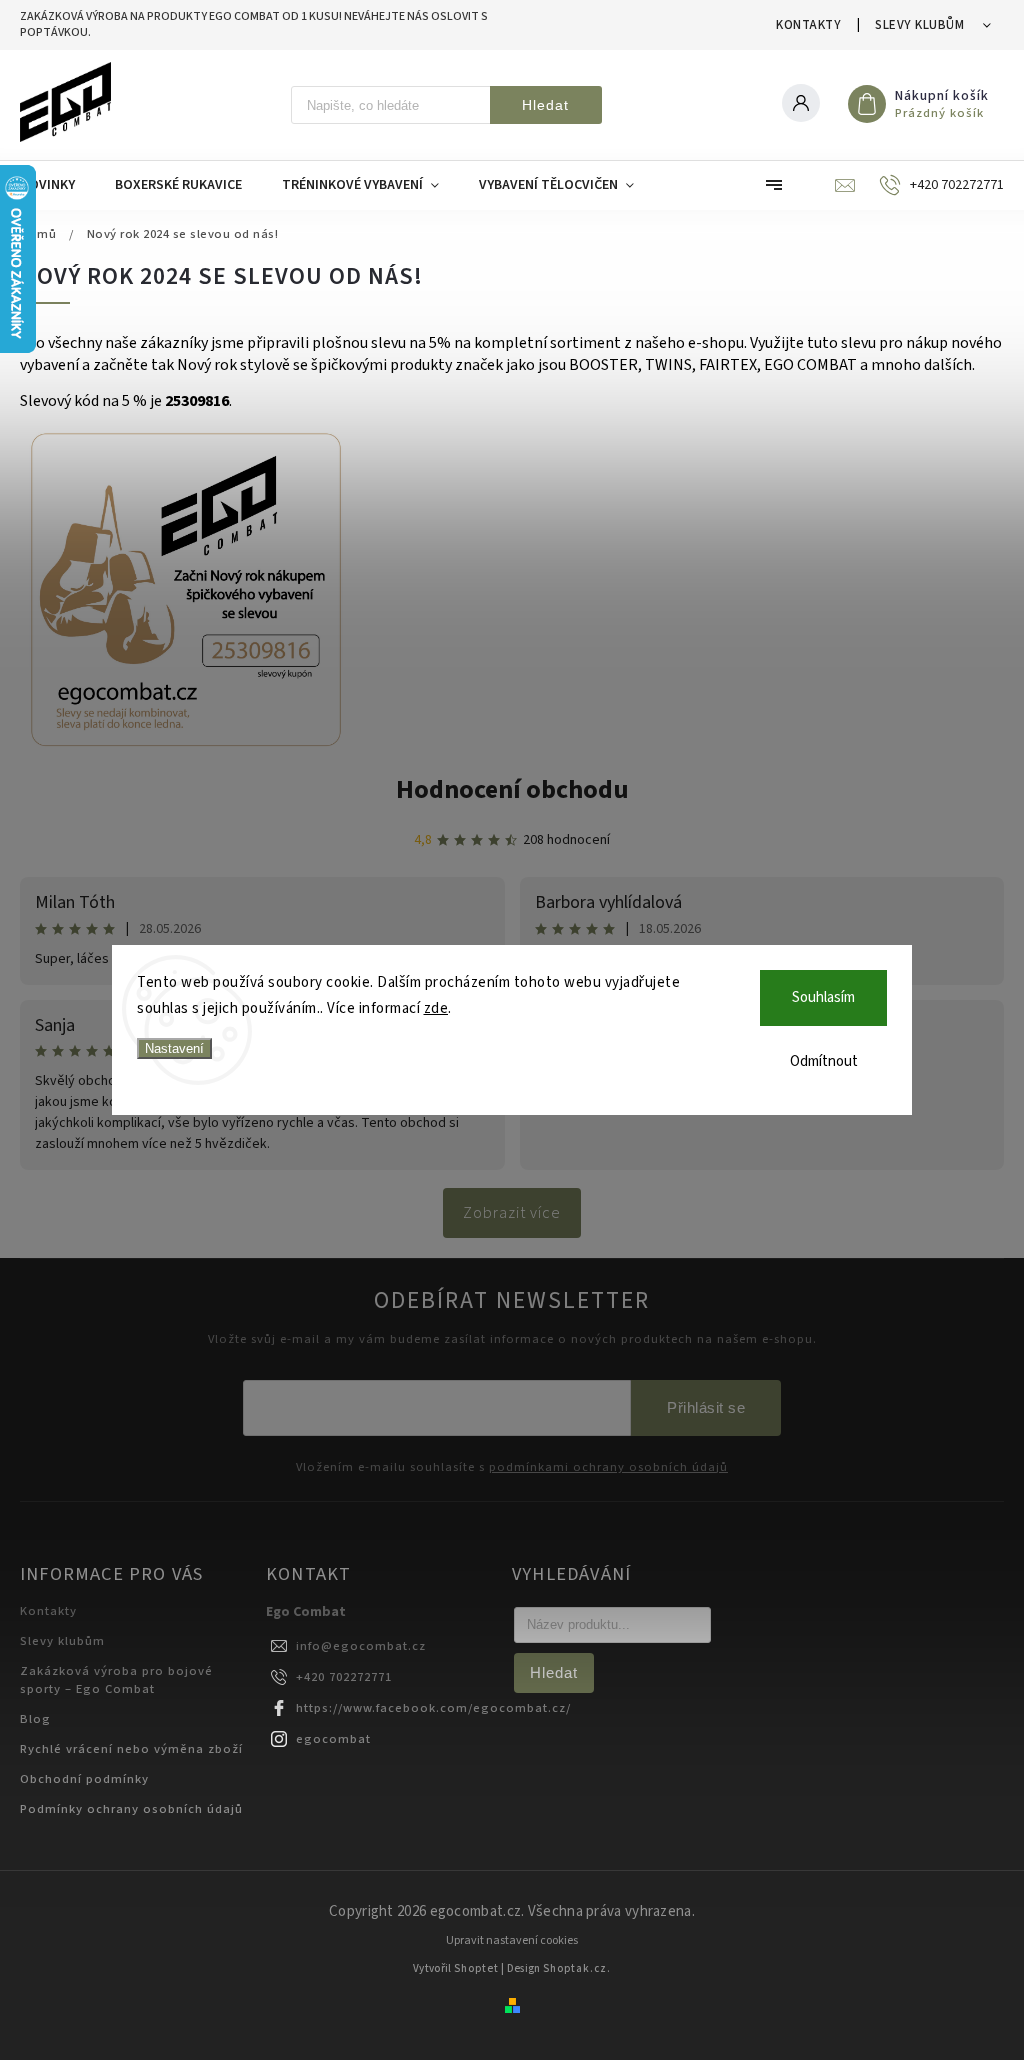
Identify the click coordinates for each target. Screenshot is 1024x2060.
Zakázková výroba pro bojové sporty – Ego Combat (116, 1680)
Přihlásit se (706, 1407)
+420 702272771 (344, 1677)
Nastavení (174, 1048)
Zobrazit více (512, 1213)
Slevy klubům (919, 25)
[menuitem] (57, 185)
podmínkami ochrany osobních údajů (608, 1467)
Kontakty (808, 25)
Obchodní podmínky (84, 1779)
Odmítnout (824, 1061)
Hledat (545, 105)
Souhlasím (823, 997)
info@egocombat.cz (361, 1646)
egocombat (333, 1739)
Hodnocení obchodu (512, 789)
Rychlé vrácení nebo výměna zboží (131, 1749)
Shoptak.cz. (577, 1968)
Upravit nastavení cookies (512, 1940)
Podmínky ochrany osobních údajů (131, 1809)
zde (436, 1008)
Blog (35, 1719)
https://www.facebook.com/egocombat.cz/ (433, 1708)
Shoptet (476, 1968)
